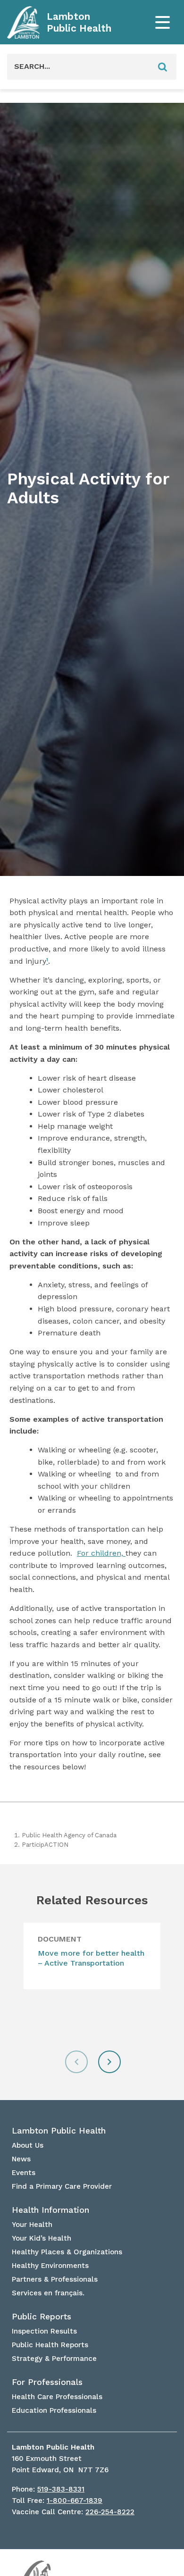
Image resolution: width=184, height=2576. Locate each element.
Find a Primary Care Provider (62, 2186)
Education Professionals (54, 2410)
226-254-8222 (110, 2512)
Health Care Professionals (57, 2397)
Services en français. (48, 2293)
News (21, 2159)
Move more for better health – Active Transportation (91, 1958)
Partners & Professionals (55, 2279)
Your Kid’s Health (42, 2238)
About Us (28, 2145)
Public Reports (42, 2317)
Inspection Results (44, 2331)
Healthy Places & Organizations (67, 2252)
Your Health (32, 2225)
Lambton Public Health (79, 22)
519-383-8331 (61, 2489)
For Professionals (47, 2382)
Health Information (50, 2210)
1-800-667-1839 (75, 2501)
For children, (101, 1553)
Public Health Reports (50, 2345)
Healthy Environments (50, 2266)
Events (24, 2173)
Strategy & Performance (54, 2359)
